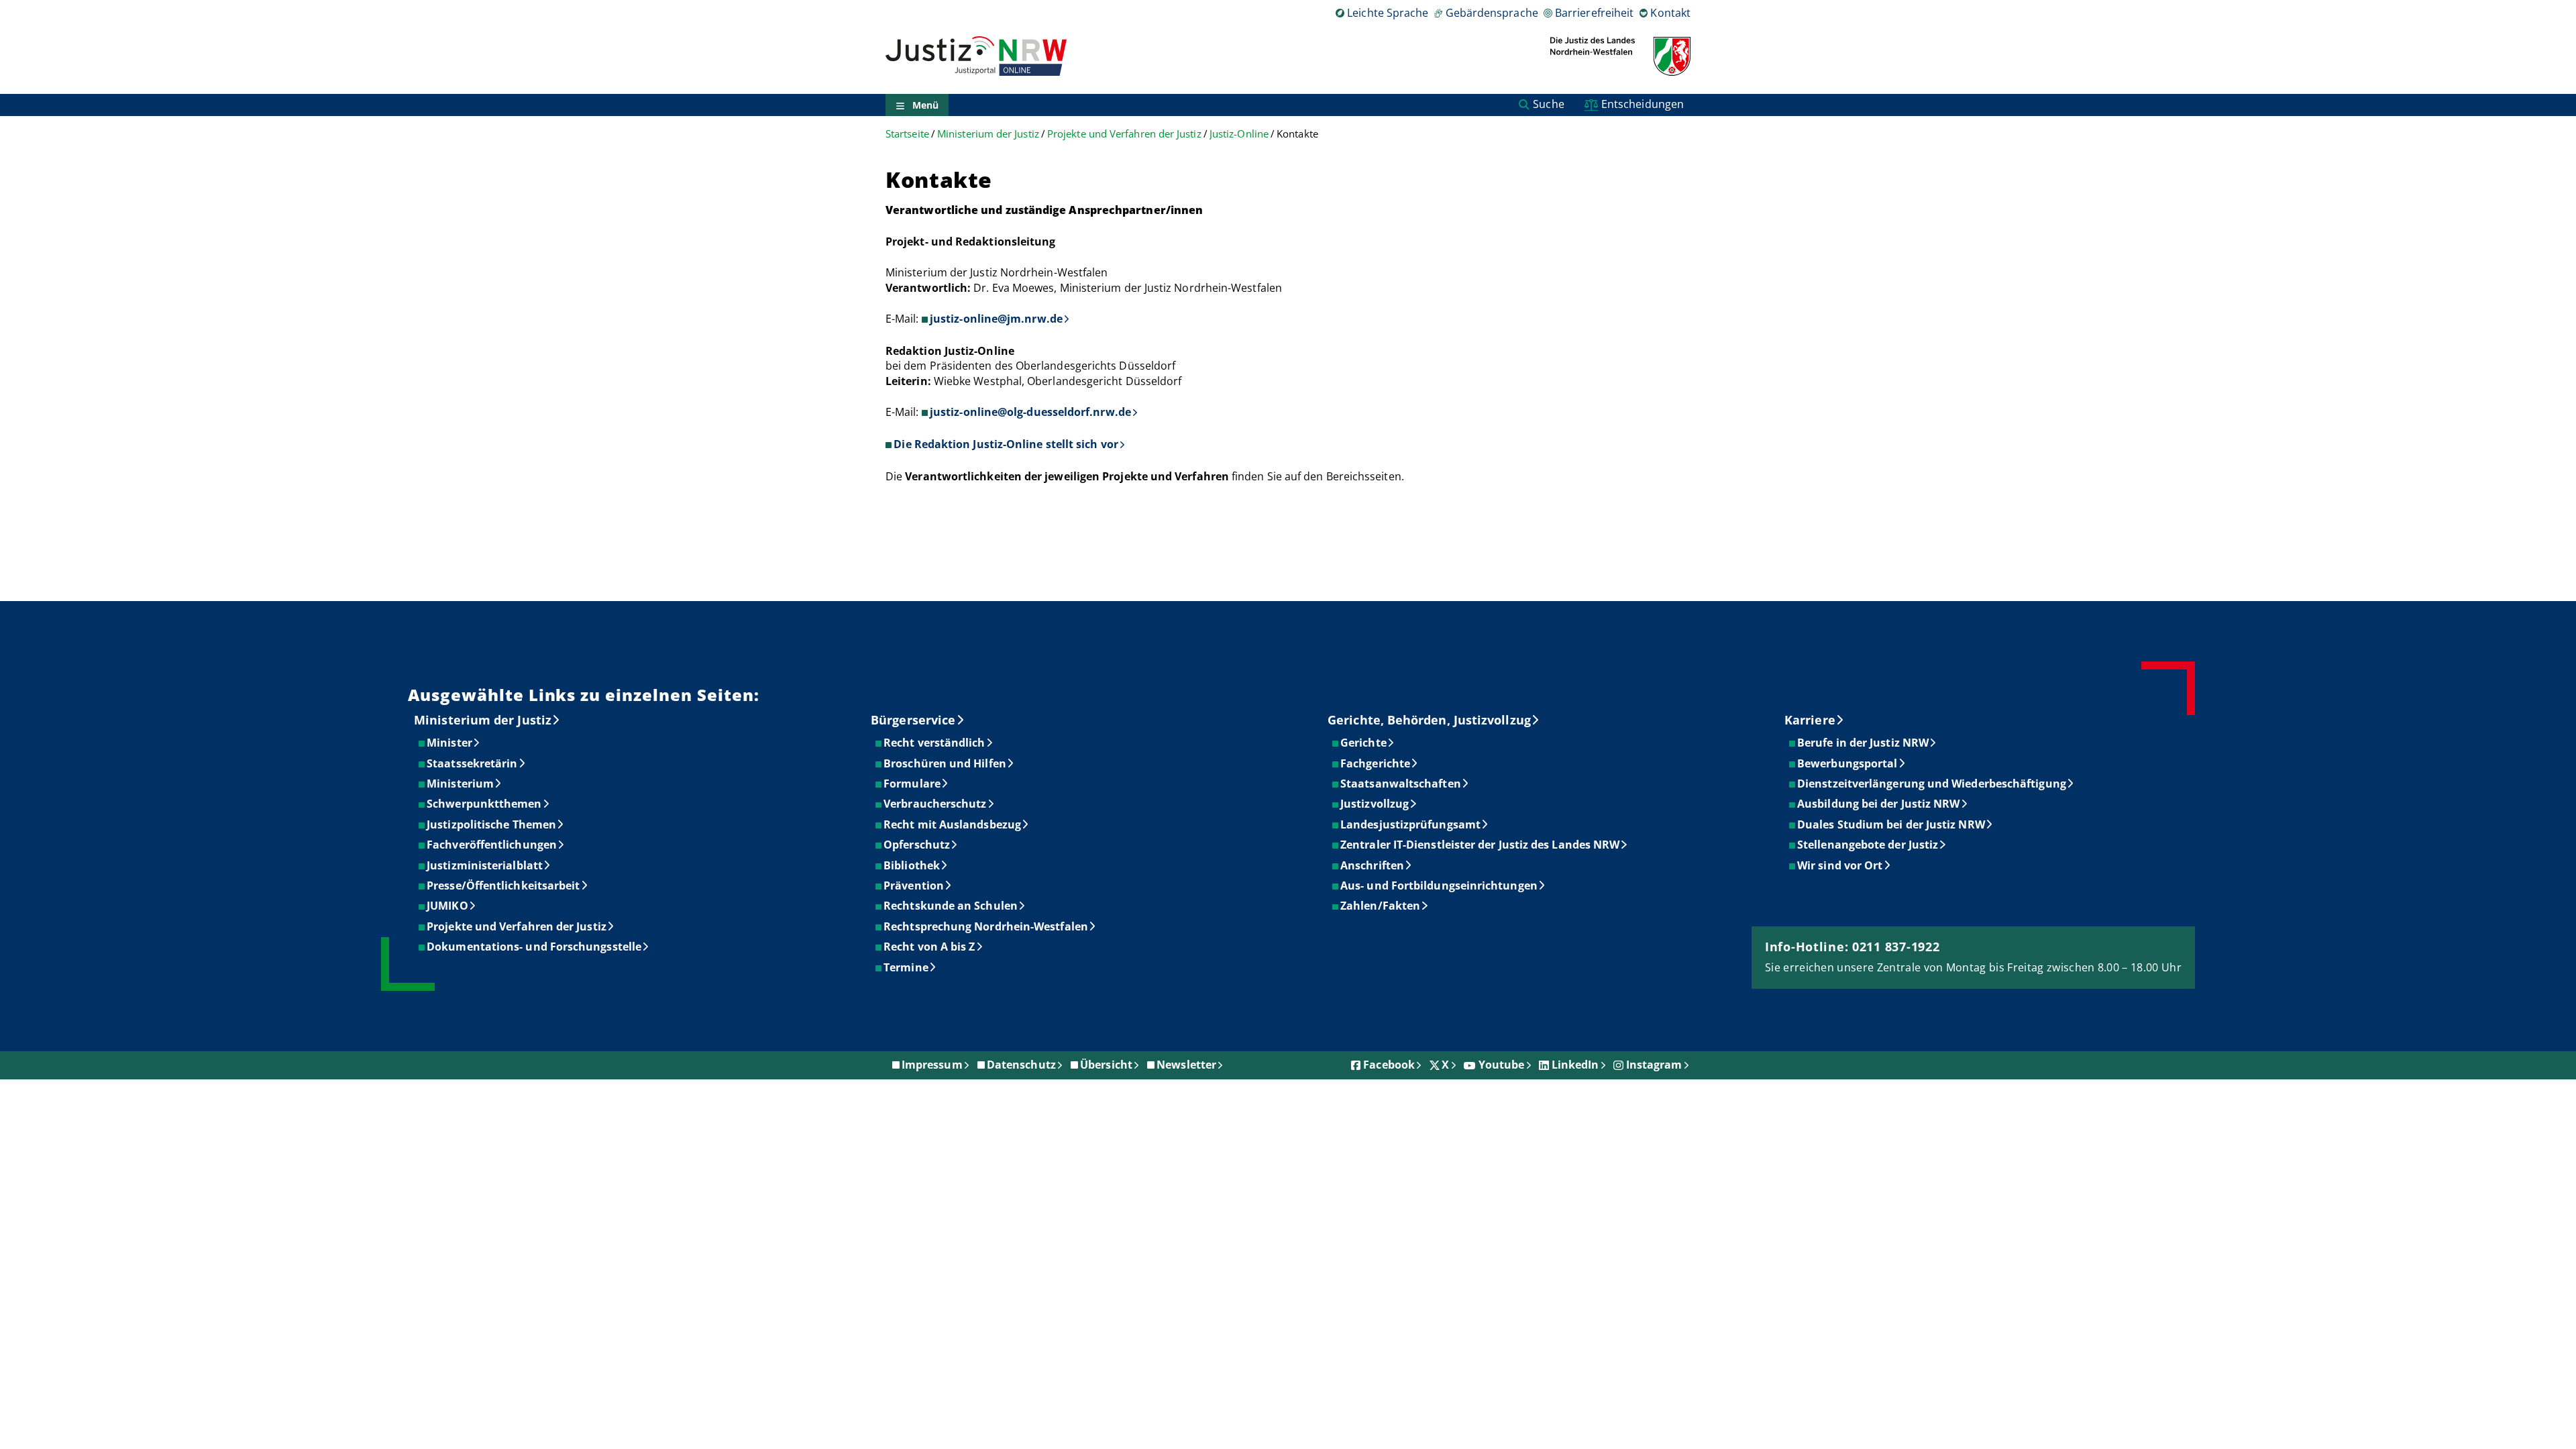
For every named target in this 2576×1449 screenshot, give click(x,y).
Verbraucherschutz (935, 804)
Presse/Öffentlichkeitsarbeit (504, 885)
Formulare (913, 784)
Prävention (914, 885)
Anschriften (1373, 865)
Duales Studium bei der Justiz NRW (1892, 824)
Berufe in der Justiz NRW (1864, 743)
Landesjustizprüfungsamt (1411, 824)
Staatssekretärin (473, 763)
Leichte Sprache (1388, 13)
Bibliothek (912, 865)
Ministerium (461, 784)
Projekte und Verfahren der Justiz (1124, 134)
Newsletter (1186, 1065)
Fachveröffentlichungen (492, 845)
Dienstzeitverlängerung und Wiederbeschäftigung (1932, 784)
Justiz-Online (1239, 134)
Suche (1548, 104)
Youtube (1502, 1065)
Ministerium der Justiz (988, 134)
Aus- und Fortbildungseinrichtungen (1440, 885)
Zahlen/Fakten (1381, 906)
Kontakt (1670, 13)
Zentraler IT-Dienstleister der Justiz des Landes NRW (1481, 845)
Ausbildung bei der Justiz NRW (1879, 804)
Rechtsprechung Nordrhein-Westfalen (986, 926)
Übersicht (1106, 1065)
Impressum (932, 1065)
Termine (907, 967)
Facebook (1389, 1065)
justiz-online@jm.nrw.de (996, 319)
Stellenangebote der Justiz (1868, 845)
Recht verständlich (935, 743)
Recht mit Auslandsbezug (953, 824)
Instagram (1654, 1065)
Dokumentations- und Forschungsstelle (535, 947)
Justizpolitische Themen (492, 824)
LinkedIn (1575, 1065)
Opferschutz (917, 845)
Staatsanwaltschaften (1401, 784)
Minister (450, 743)
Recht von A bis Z (930, 947)
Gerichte (1364, 743)
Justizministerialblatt (485, 865)
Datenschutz (1021, 1065)
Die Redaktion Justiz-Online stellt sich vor (1006, 444)
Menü (925, 105)
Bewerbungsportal (1848, 763)
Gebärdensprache (1492, 13)
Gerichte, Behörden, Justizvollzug (1429, 720)
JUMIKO (448, 906)
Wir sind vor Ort (1840, 865)
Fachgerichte (1376, 763)
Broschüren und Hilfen (946, 763)
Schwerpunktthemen (485, 804)
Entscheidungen (1643, 104)
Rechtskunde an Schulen (951, 906)
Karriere (1810, 720)
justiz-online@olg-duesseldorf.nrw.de (1030, 412)
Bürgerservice (913, 720)
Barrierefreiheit (1594, 13)
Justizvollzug (1375, 804)
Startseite (907, 134)
